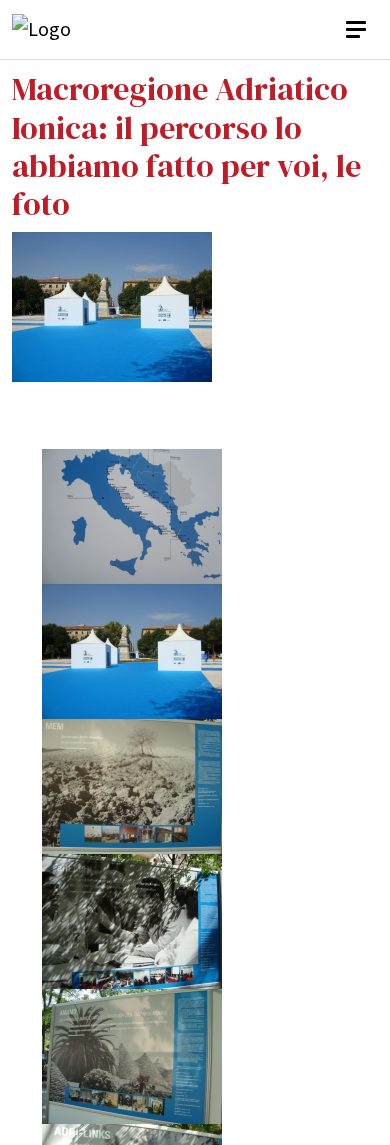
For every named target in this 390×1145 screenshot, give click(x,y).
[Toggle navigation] (358, 30)
